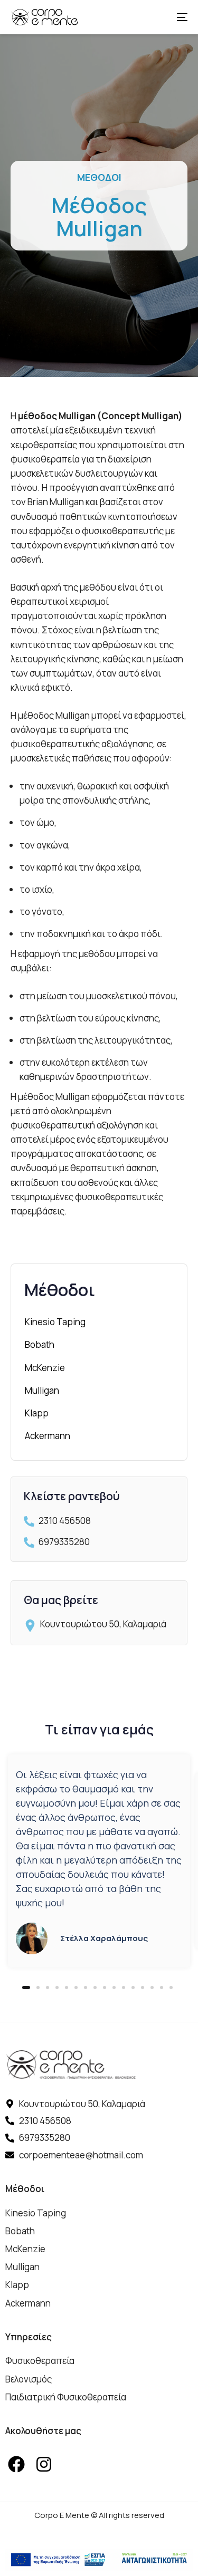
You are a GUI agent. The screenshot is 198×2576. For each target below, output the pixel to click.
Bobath (40, 1344)
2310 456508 (65, 1521)
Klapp (37, 1413)
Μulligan (42, 1390)
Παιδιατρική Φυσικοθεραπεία (66, 2397)
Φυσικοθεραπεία (40, 2361)
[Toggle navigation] (158, 17)
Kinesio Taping (55, 1322)
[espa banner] (99, 2560)
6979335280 (64, 1542)
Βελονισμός (29, 2379)
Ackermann (48, 1436)
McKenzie (45, 1368)
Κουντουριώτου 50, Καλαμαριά (103, 1624)
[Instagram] (44, 2464)
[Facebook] (16, 2464)
